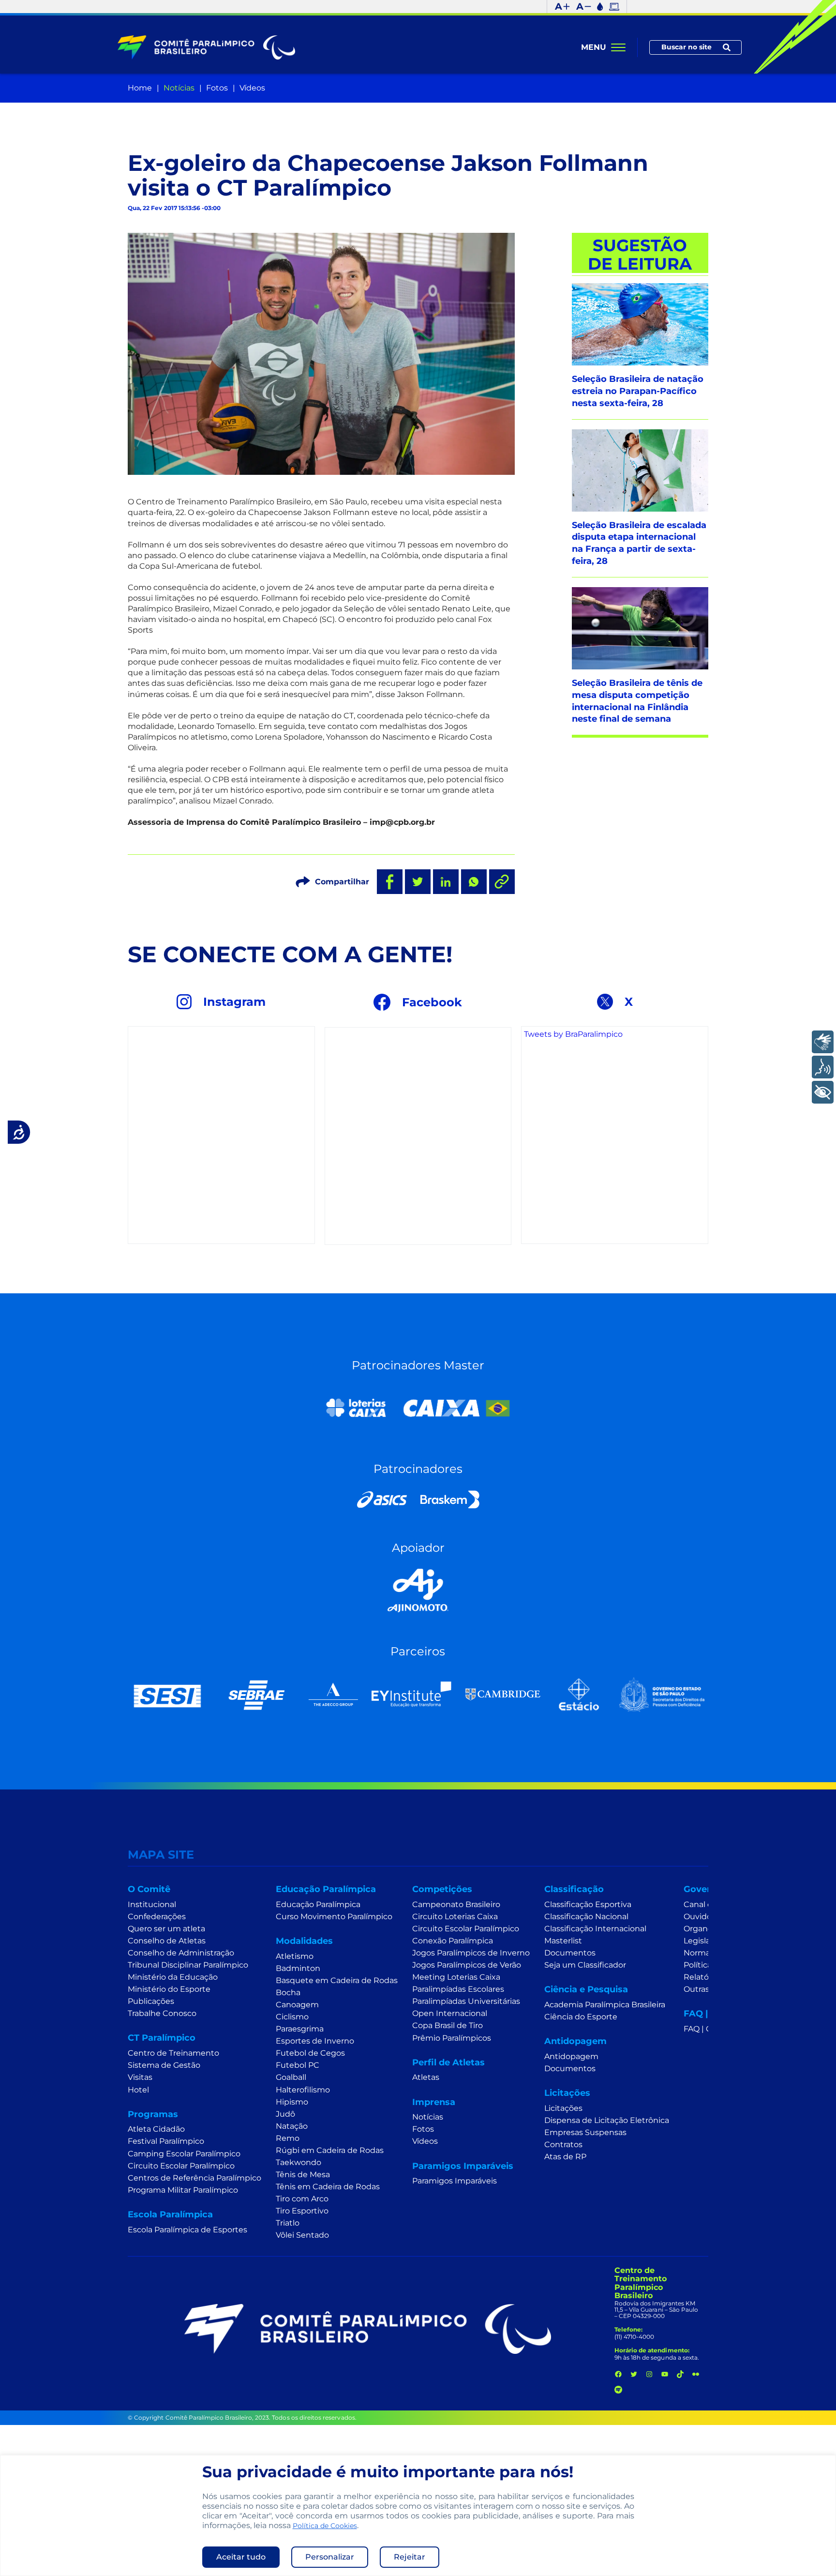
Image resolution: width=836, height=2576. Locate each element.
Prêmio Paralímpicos (452, 2038)
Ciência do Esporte (581, 2017)
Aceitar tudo (241, 2557)
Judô (285, 2114)
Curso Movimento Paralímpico (334, 1917)
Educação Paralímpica (318, 1904)
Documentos (570, 1953)
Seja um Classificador (585, 1965)
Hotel (138, 2090)
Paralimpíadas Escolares (458, 1989)
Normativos (706, 1953)
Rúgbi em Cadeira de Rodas (330, 2150)
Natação (292, 2126)
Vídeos (252, 88)
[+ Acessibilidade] (823, 1092)
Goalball (291, 2077)
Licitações (563, 2108)
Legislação (704, 1941)
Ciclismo (292, 2017)
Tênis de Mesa (303, 2174)
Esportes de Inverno (315, 2041)
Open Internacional (450, 2013)
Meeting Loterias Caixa (456, 1977)
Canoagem (297, 2005)
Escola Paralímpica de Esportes (187, 2230)
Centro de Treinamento (173, 2053)
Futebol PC (298, 2065)
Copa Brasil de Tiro (448, 2025)
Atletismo (295, 1956)
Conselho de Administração (181, 1953)
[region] (418, 2515)
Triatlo (288, 2223)
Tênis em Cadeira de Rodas (328, 2187)
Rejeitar (410, 2557)
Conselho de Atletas (167, 1941)
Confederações (157, 1917)
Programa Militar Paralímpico (183, 2190)
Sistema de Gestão (164, 2065)
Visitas (140, 2077)
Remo (288, 2138)
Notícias (179, 88)
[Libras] (823, 1042)
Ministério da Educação (173, 1977)
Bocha (288, 1993)
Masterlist (563, 1941)
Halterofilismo (303, 2090)
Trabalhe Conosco (162, 2013)
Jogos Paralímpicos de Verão (467, 1965)
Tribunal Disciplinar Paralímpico (188, 1965)
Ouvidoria (702, 1917)
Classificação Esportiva (588, 1904)
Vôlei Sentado (302, 2235)
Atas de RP (565, 2157)
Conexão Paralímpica (453, 1941)
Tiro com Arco (302, 2199)
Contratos (563, 2144)
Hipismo (292, 2102)
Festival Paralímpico (166, 2141)
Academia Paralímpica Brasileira (605, 2005)
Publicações (151, 2001)
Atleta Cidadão (156, 2129)
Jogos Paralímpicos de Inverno (471, 1953)
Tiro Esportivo (302, 2211)
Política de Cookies (325, 2526)
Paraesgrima (300, 2029)
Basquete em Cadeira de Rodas (337, 1980)
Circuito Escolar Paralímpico (181, 2166)
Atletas (426, 2077)
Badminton (298, 1968)
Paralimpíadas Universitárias (466, 2001)
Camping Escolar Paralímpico (184, 2154)
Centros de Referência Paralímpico (194, 2178)
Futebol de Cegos (310, 2053)
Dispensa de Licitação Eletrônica (607, 2120)
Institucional (152, 1904)
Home (140, 88)
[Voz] (823, 1067)
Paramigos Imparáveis (455, 2181)
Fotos (217, 88)
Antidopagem (571, 2056)
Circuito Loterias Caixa (455, 1917)
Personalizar (330, 2557)
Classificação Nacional (586, 1917)
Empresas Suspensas (585, 2132)
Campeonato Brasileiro (456, 1904)
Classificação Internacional (595, 1929)
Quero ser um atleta (166, 1929)
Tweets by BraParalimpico (573, 1034)
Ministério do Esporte (169, 1989)
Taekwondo (299, 2162)
